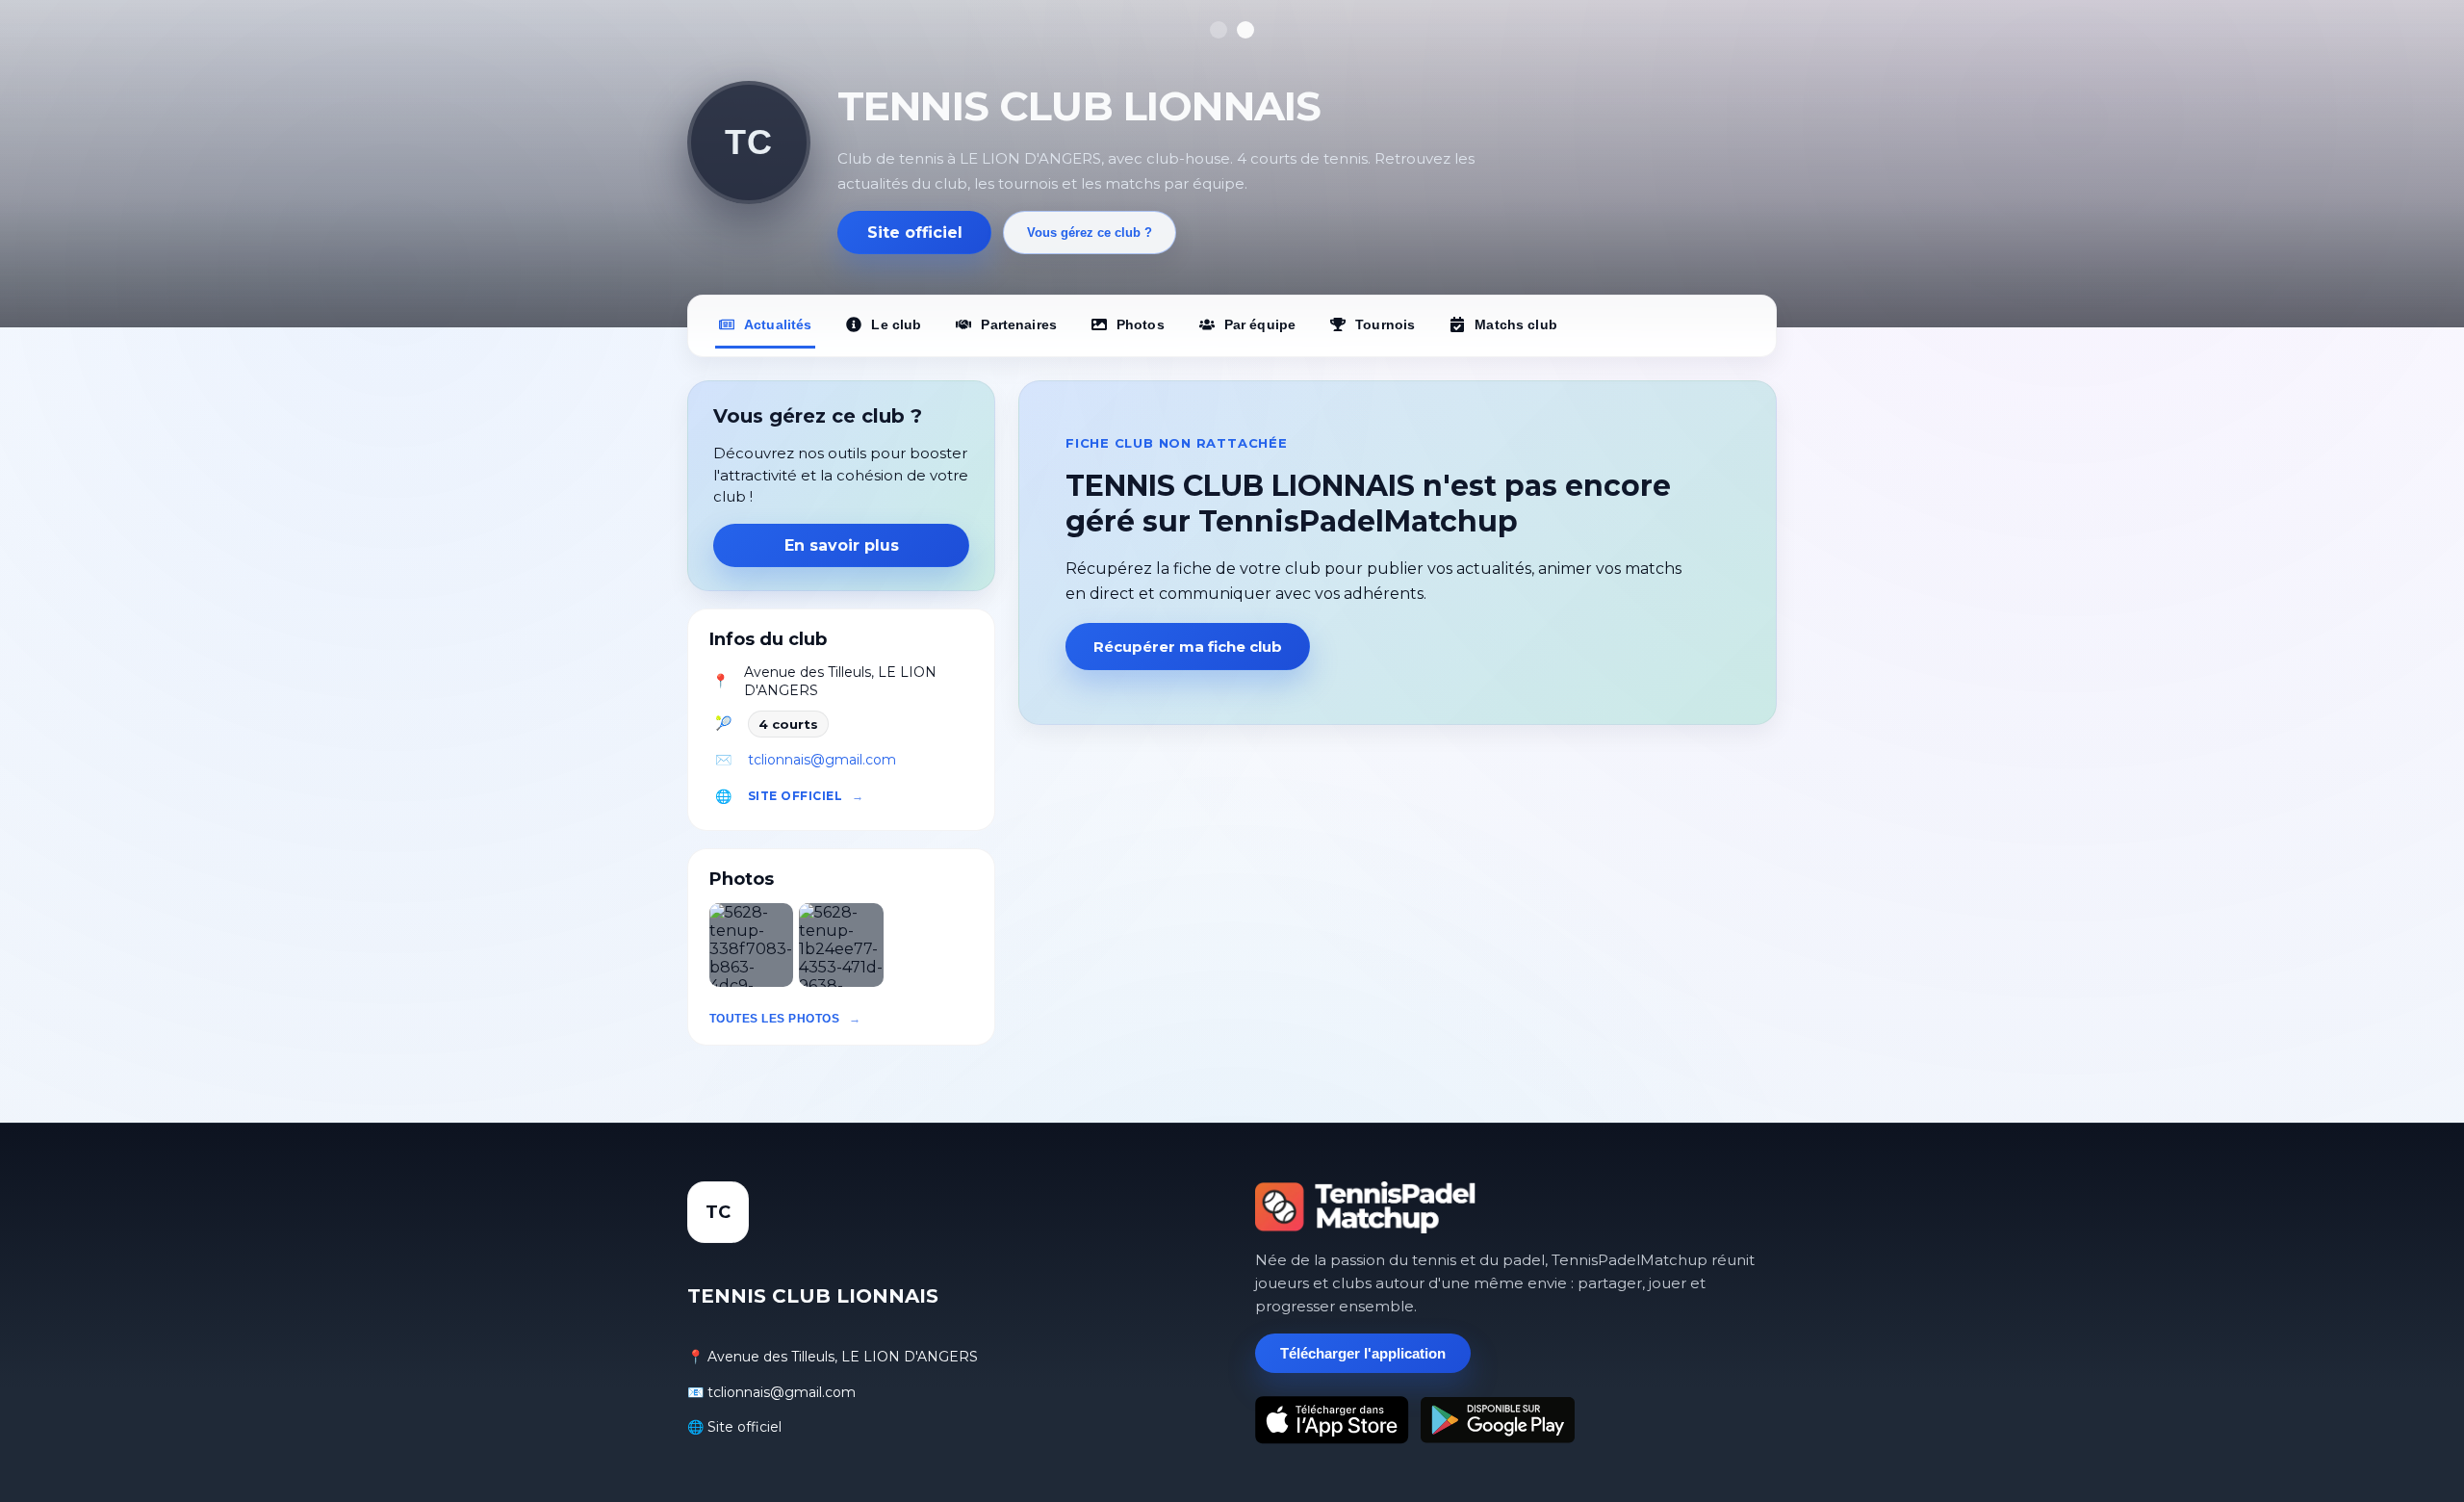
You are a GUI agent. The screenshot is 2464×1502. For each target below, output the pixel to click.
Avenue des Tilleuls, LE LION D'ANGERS (840, 682)
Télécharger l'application (1363, 1353)
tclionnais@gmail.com (822, 760)
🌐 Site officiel (734, 1427)
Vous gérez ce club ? (1090, 233)
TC (748, 142)
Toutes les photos (774, 1019)
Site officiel (915, 233)
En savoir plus (842, 545)
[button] (751, 945)
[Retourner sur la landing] (1366, 1207)
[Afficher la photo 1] (1219, 30)
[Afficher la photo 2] (1245, 30)
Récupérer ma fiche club (1188, 647)
